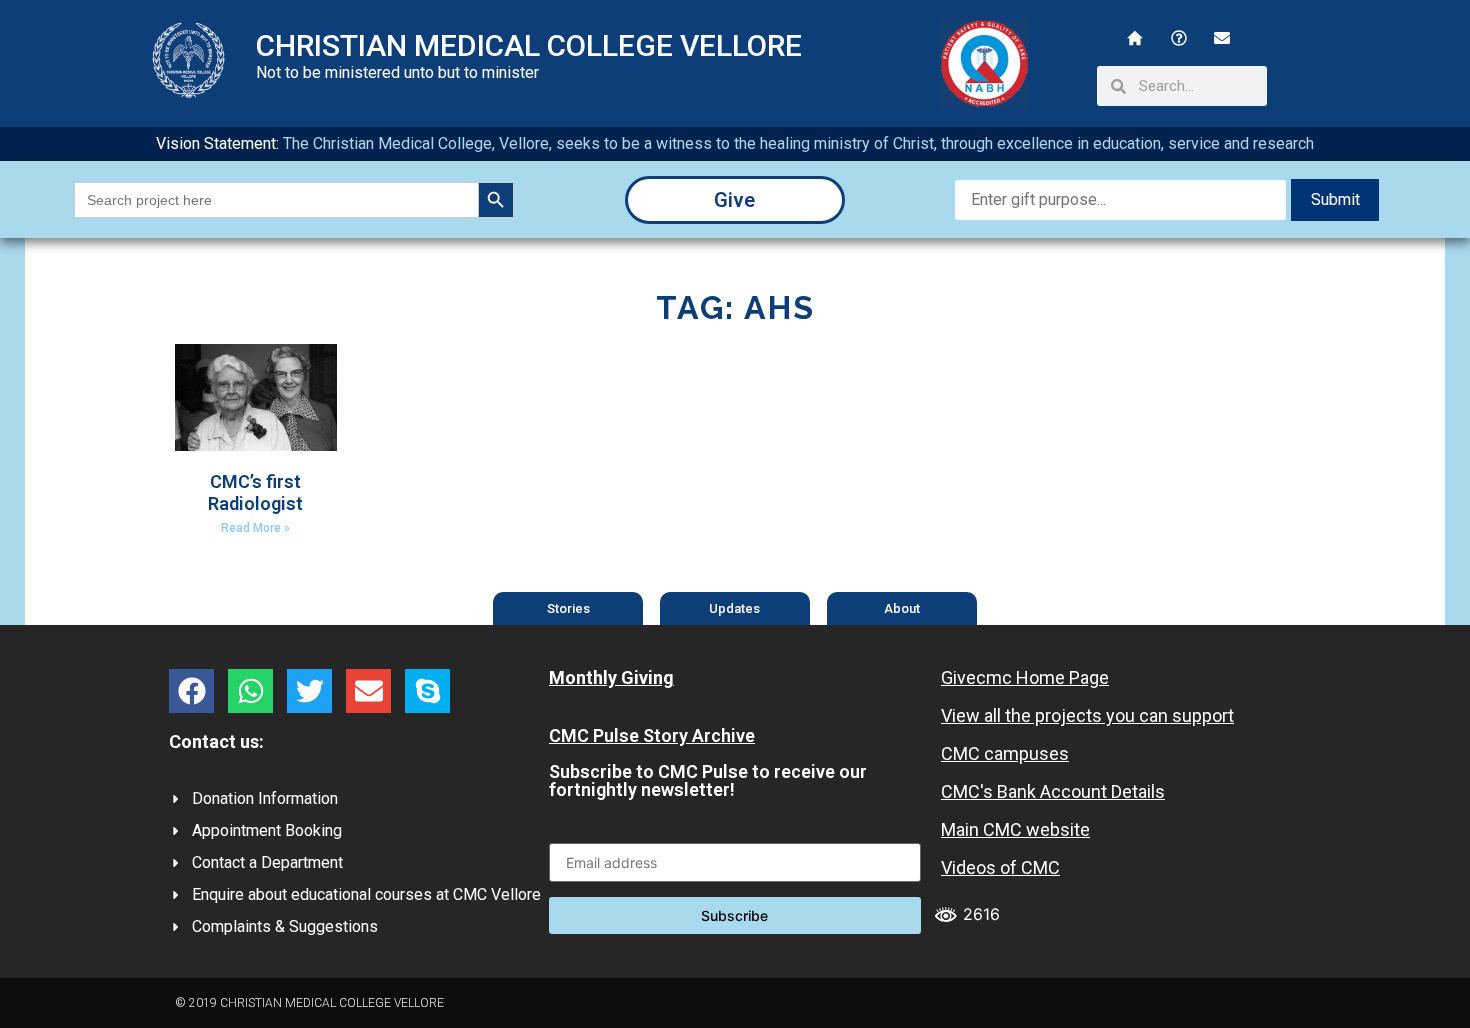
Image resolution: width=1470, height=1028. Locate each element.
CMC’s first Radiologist (255, 492)
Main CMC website (1015, 829)
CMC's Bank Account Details (1053, 791)
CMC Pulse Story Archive (652, 735)
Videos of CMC (1000, 867)
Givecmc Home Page (1025, 677)
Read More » (255, 528)
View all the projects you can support (1087, 715)
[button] (191, 691)
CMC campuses (1005, 753)
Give (734, 200)
